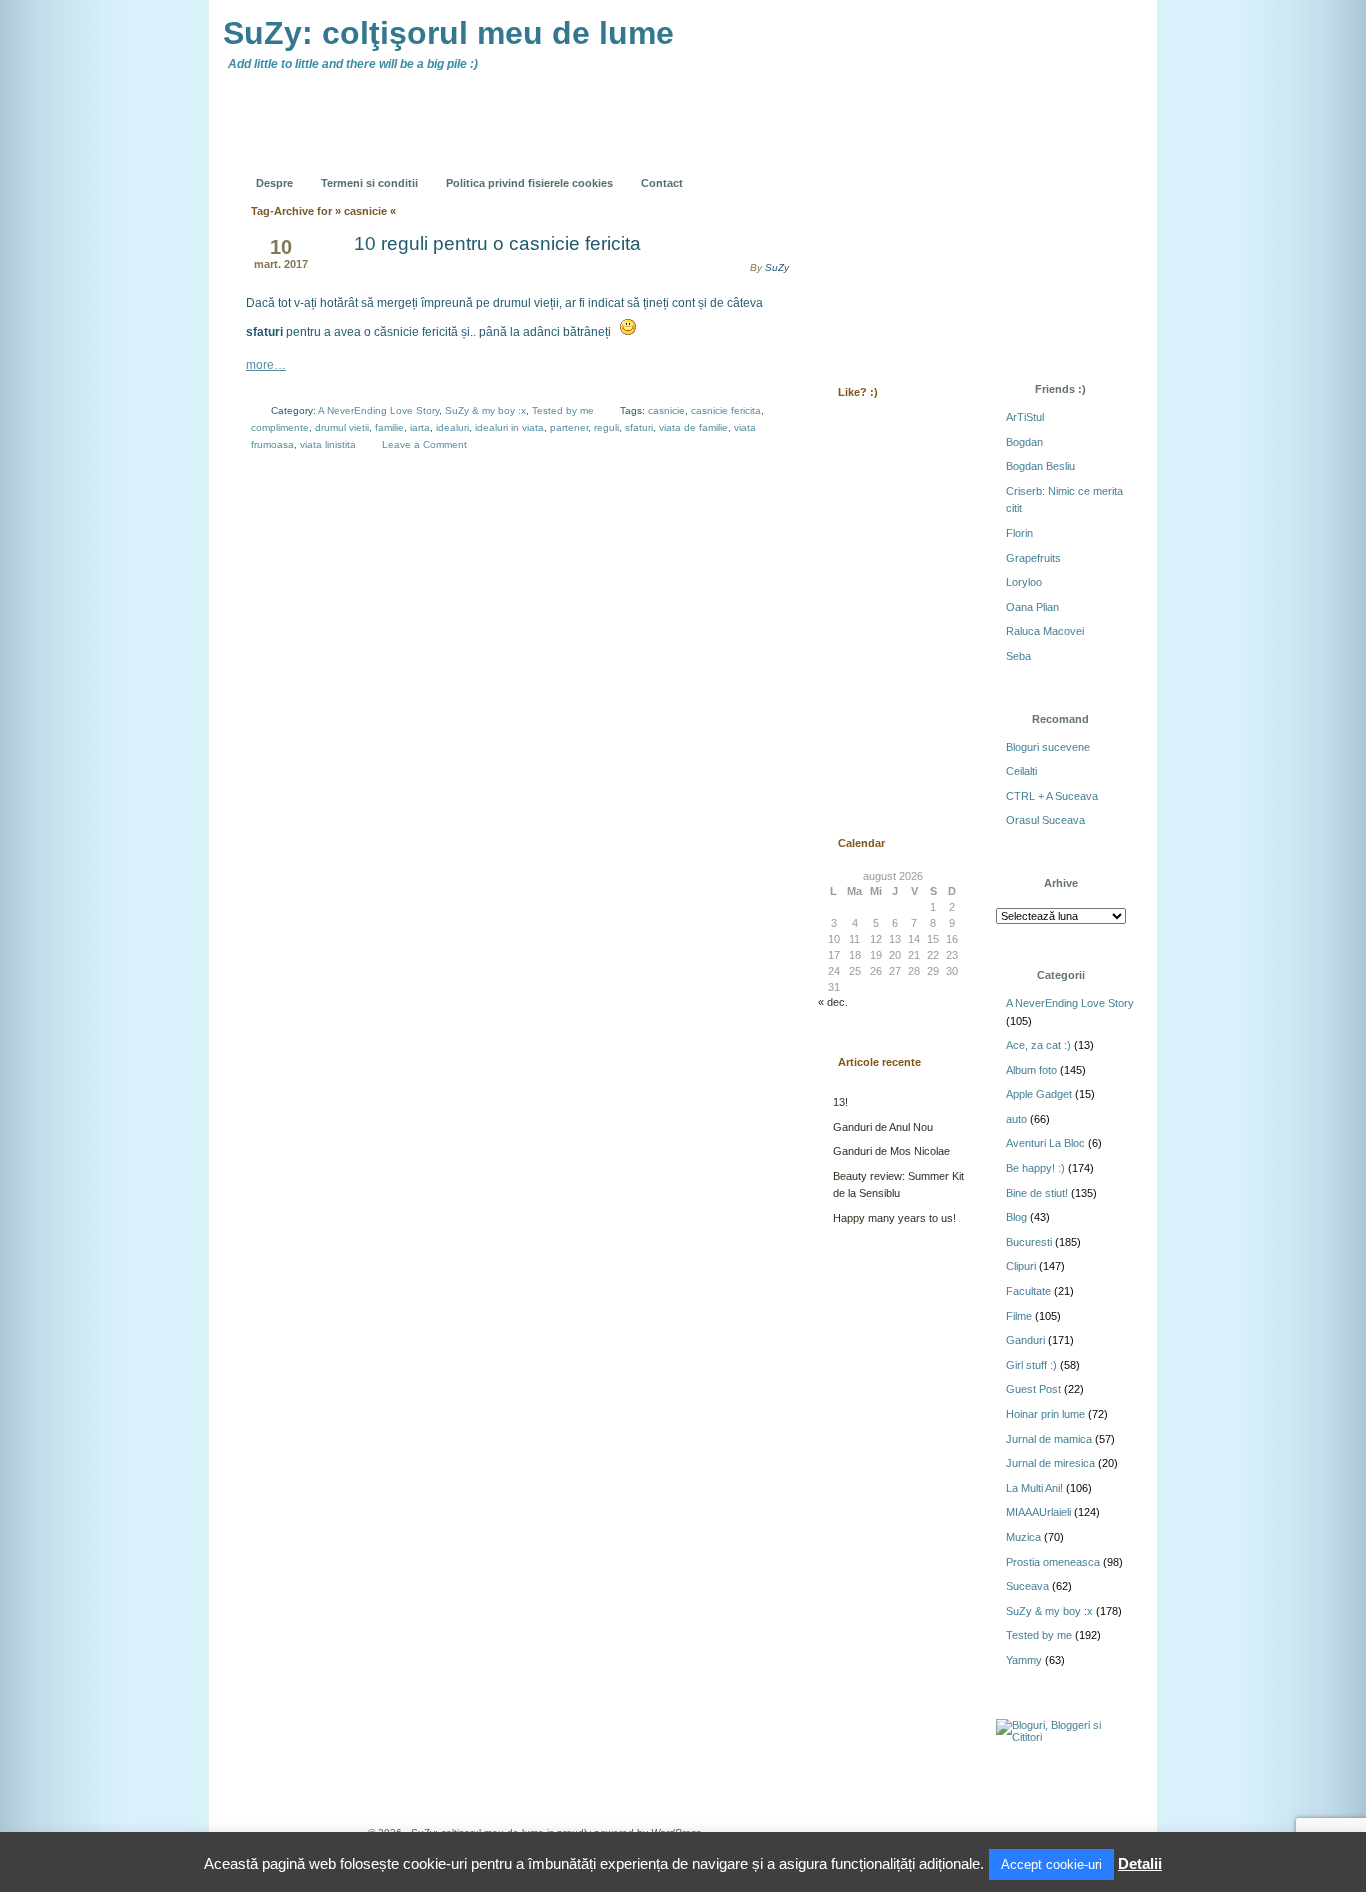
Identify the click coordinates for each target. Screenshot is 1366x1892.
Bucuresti (1029, 1242)
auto (1016, 1119)
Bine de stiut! (1037, 1193)
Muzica (1023, 1537)
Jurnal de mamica (1049, 1439)
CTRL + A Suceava (1052, 796)
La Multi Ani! (1034, 1488)
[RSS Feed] (860, 168)
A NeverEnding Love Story (378, 410)
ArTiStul (1025, 417)
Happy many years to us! (894, 1218)
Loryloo (1024, 582)
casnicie (666, 410)
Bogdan (1024, 442)
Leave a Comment (424, 444)
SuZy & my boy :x (485, 410)
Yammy (1024, 1660)
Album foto (1031, 1070)
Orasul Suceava (1045, 820)
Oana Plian (1032, 607)
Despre (274, 183)
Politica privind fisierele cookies (529, 183)
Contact (662, 183)
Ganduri (1025, 1340)
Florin (1019, 533)
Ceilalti (1021, 771)
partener (569, 427)
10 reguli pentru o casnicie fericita (497, 243)
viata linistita (328, 444)
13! (840, 1102)
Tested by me (563, 410)
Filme (1019, 1316)
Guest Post (1033, 1389)
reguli (606, 427)
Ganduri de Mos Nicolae (891, 1151)
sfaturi (639, 427)
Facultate (1028, 1291)
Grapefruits (1033, 558)
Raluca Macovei (1045, 631)
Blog (1016, 1217)
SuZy (777, 267)
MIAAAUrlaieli (1038, 1512)
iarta (420, 427)
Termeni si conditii (369, 183)
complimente (280, 427)
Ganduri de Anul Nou (883, 1127)
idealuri (452, 427)
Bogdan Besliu (1040, 466)
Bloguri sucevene (1048, 747)
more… (266, 365)
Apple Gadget (1039, 1094)
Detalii (1140, 1863)
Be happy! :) (1035, 1168)
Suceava (1027, 1586)
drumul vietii (342, 427)
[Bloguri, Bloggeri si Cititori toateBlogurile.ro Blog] (1063, 1737)
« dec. (833, 1002)
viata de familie (693, 427)
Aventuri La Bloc (1045, 1143)
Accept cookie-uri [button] (1051, 1864)
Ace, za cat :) (1038, 1045)
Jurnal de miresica (1050, 1463)
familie (389, 427)
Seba (1018, 656)
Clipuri (1021, 1266)
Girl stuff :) (1031, 1365)
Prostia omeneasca (1053, 1562)
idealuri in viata (509, 427)
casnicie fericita (726, 410)
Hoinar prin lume (1045, 1414)
